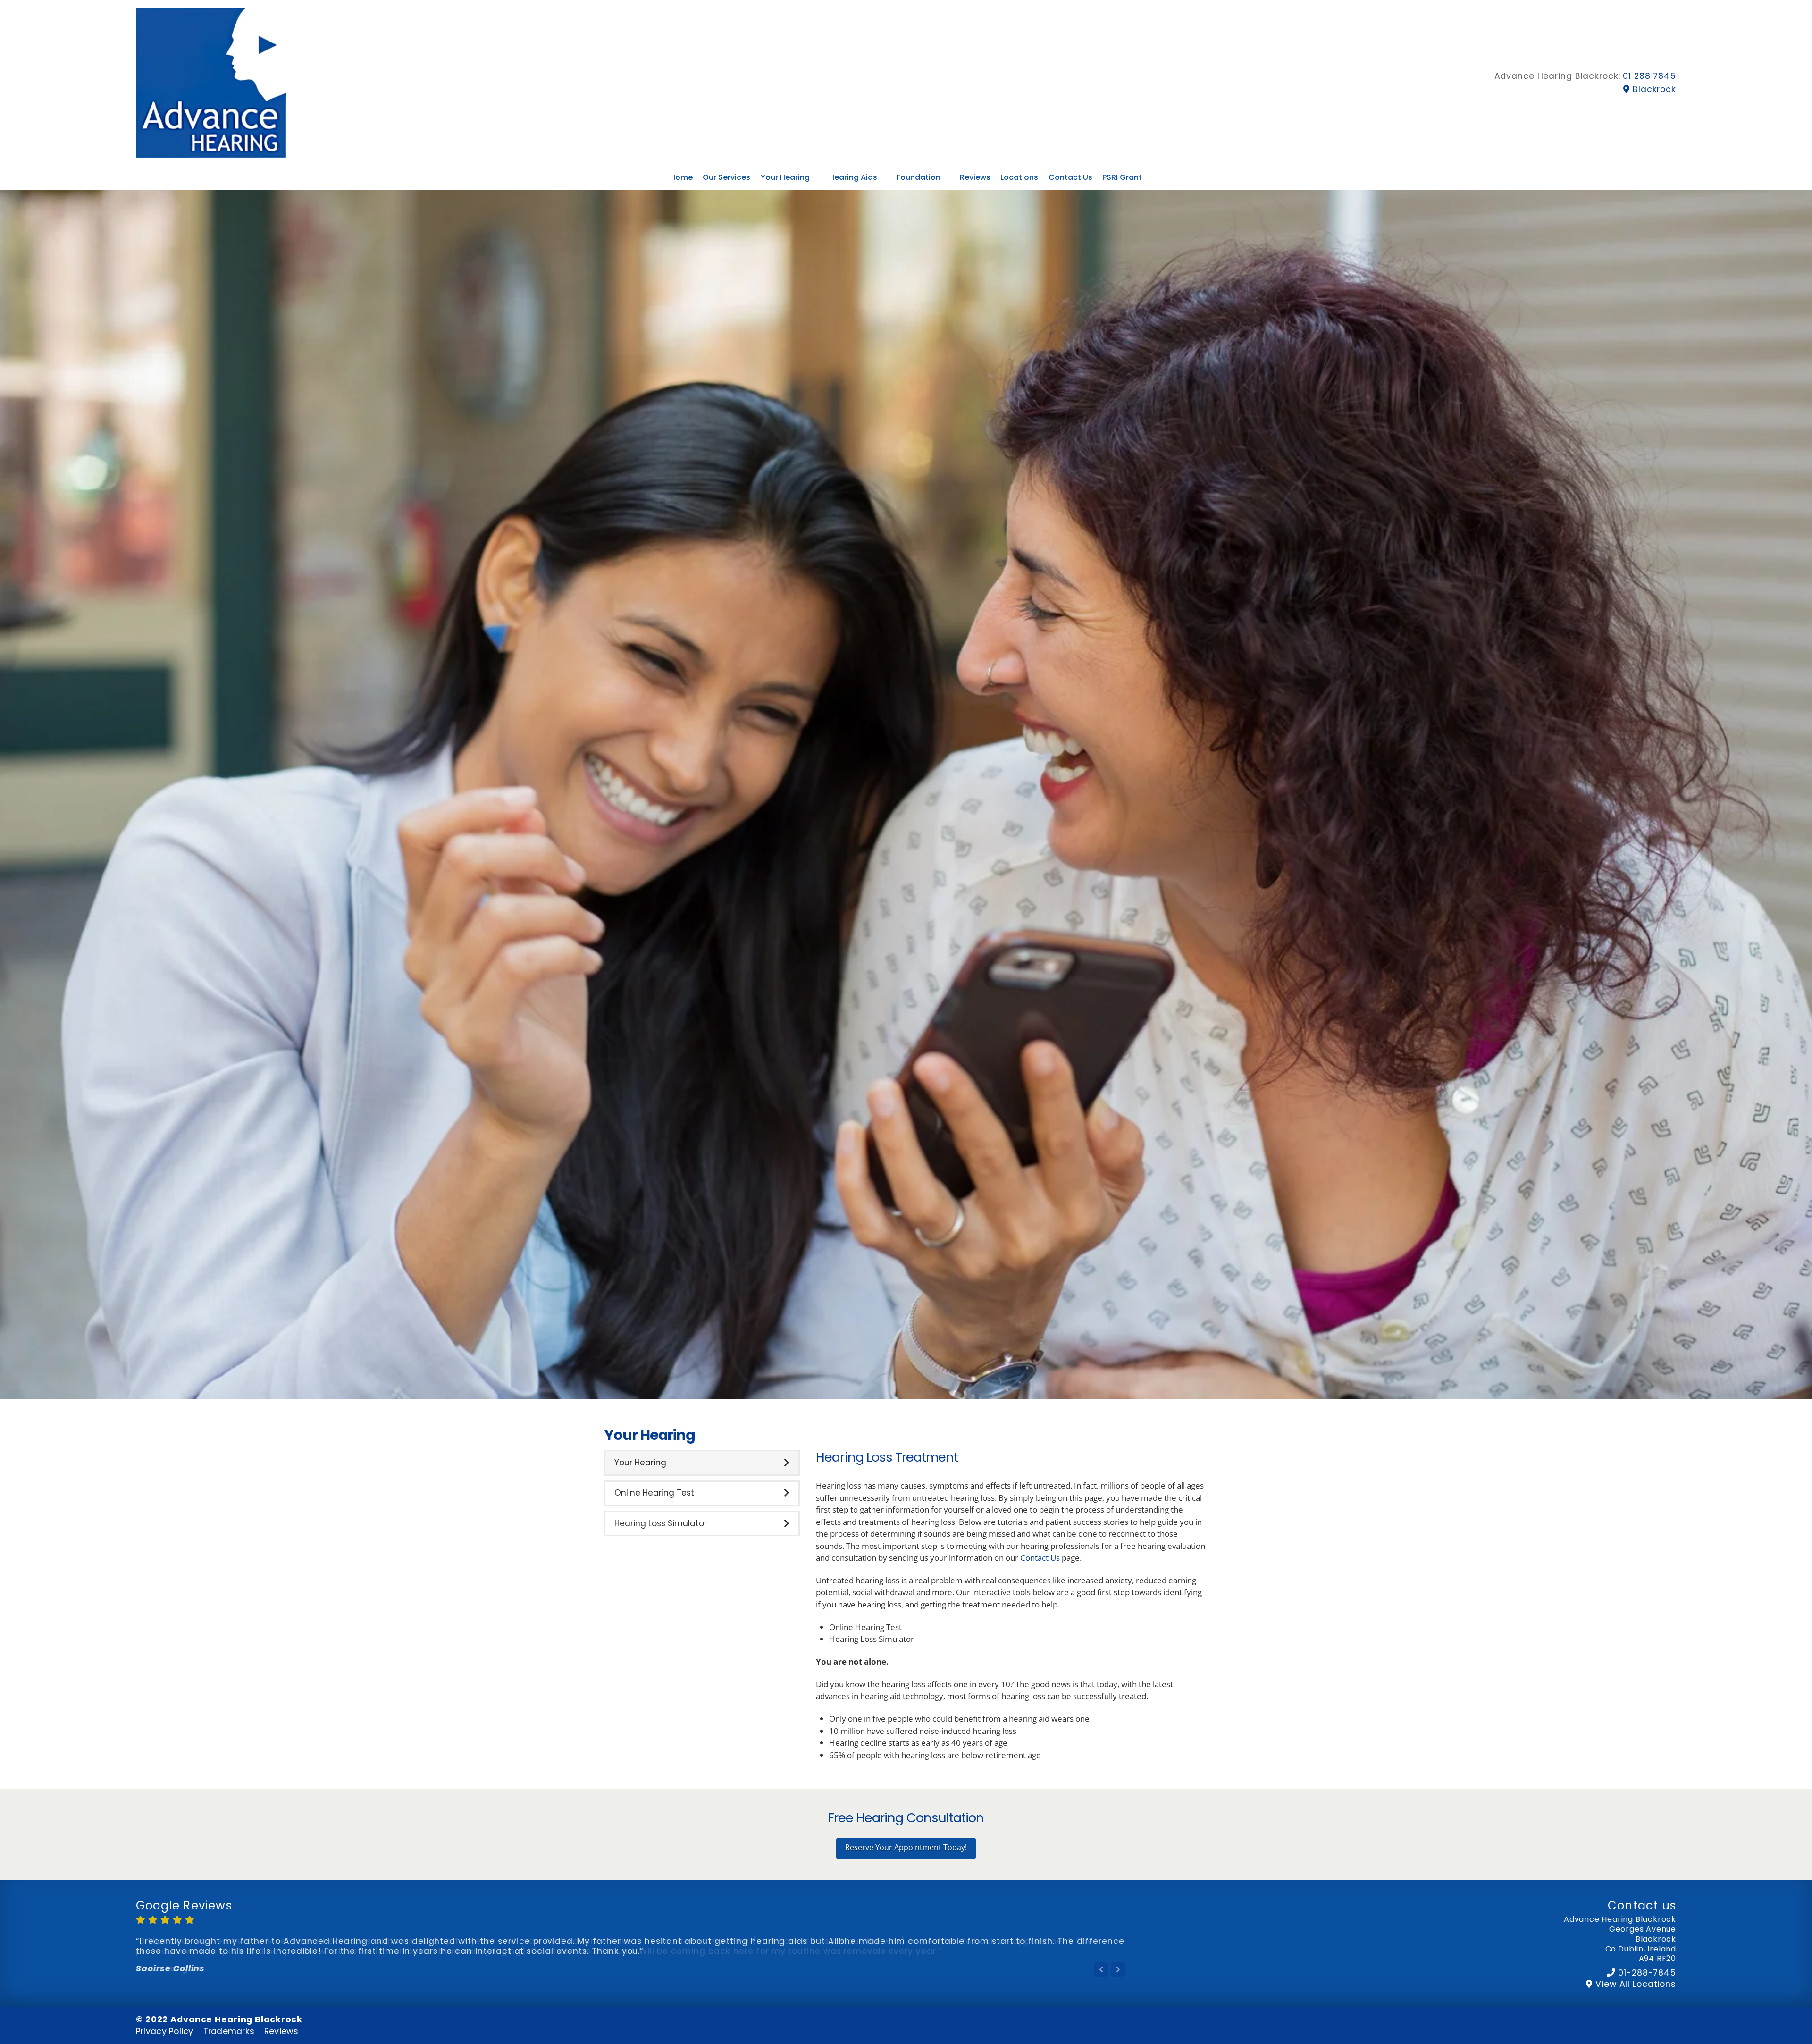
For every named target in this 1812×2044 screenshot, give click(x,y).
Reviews (281, 2031)
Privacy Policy (165, 2031)
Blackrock (1654, 89)
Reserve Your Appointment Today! (906, 1847)
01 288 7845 (1649, 76)
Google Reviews (184, 1905)
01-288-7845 (1647, 1973)
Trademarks (229, 2031)
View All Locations (1636, 1984)
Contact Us (1040, 1558)
